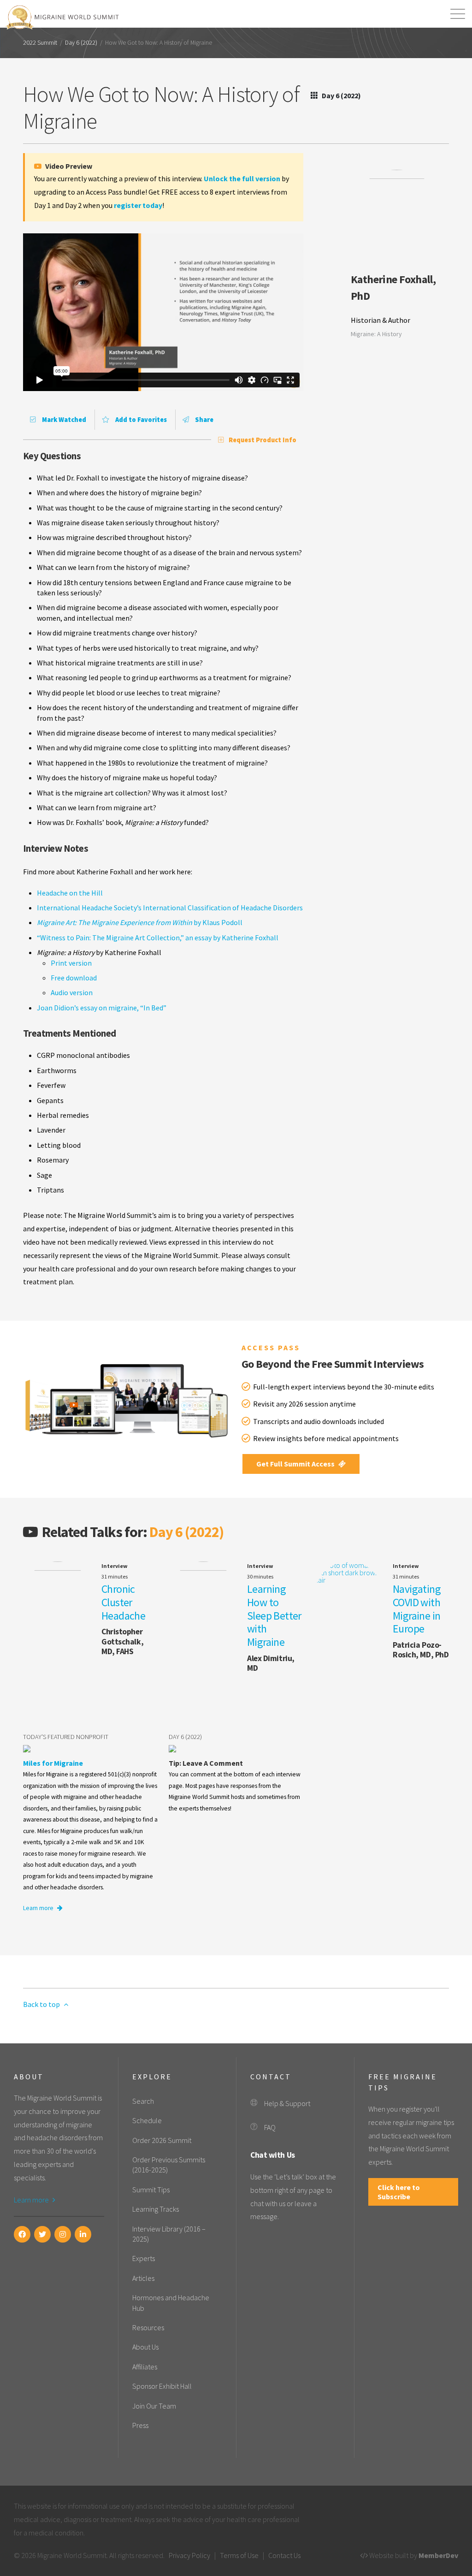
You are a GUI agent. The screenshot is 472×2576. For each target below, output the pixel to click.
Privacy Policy (189, 2555)
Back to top (42, 2004)
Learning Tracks (156, 2209)
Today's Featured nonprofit (66, 1737)
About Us (145, 2347)
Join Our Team (154, 2406)
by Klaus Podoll (140, 922)
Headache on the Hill (70, 893)
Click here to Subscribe (399, 2192)
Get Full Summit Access (296, 1464)
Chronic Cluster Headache (123, 1602)
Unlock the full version (242, 178)
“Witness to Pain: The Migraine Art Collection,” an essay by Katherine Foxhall (158, 938)
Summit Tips (151, 2190)
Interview (115, 1566)
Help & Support (287, 2103)
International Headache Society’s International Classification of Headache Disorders (170, 908)
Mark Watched (63, 420)
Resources (148, 2327)
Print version (71, 963)
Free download (74, 978)
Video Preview (68, 166)
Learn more (39, 1908)
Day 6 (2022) (81, 43)
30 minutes (260, 1576)
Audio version (72, 992)
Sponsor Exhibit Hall (162, 2386)
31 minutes (115, 1576)
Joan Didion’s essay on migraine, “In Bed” (102, 1008)
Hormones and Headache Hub (171, 2303)
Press (140, 2425)
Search (143, 2101)
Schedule (147, 2120)
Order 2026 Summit (162, 2140)
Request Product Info (263, 440)
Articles (143, 2278)
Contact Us (284, 2555)
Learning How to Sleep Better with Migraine (274, 1615)
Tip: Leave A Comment (206, 1763)
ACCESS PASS (271, 1347)
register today (138, 205)
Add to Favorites (140, 420)
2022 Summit (40, 43)
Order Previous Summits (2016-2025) (169, 2165)
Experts (144, 2258)
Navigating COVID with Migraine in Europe (417, 1609)
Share (204, 420)
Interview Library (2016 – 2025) (169, 2234)
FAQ (270, 2127)
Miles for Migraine (53, 1763)
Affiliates (145, 2367)
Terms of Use (239, 2555)
